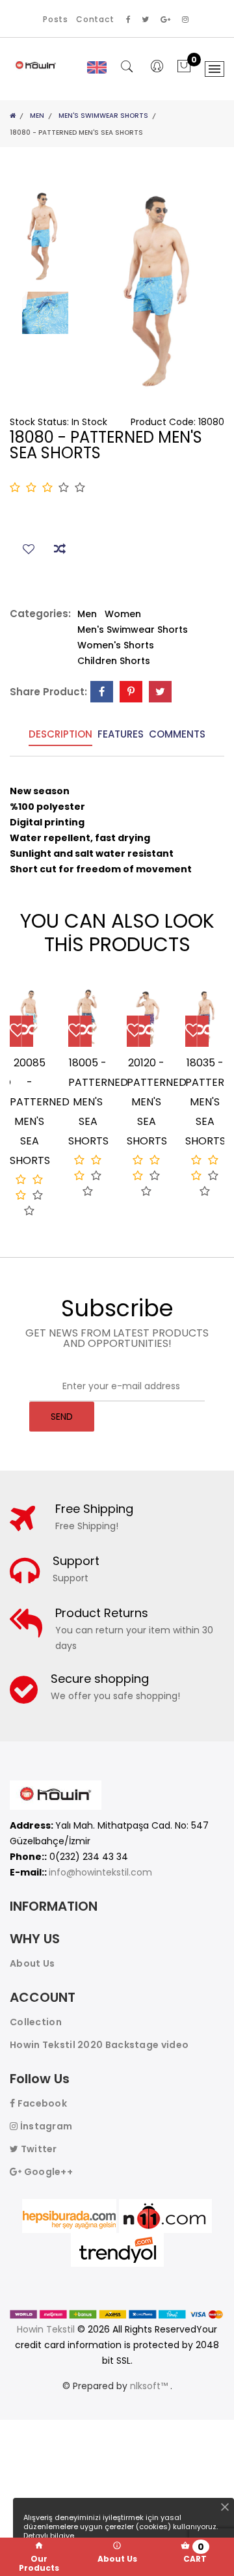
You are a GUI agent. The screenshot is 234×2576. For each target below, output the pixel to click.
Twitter (37, 2149)
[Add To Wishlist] (15, 1032)
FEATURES (121, 735)
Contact (95, 19)
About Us (32, 1963)
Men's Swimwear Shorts (103, 116)
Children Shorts (114, 661)
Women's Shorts (116, 645)
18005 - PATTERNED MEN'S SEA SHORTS (98, 1102)
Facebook (41, 2103)
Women (123, 614)
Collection (36, 2022)
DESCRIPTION (60, 735)
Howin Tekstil (46, 2329)
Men (37, 116)
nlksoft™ (150, 2386)
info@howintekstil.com (100, 1872)
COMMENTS (177, 735)
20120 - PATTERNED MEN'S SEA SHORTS (157, 1102)
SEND (62, 1417)
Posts (56, 19)
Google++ (47, 2172)
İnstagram (45, 2126)
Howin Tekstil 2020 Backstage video (99, 2045)
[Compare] (28, 1032)
